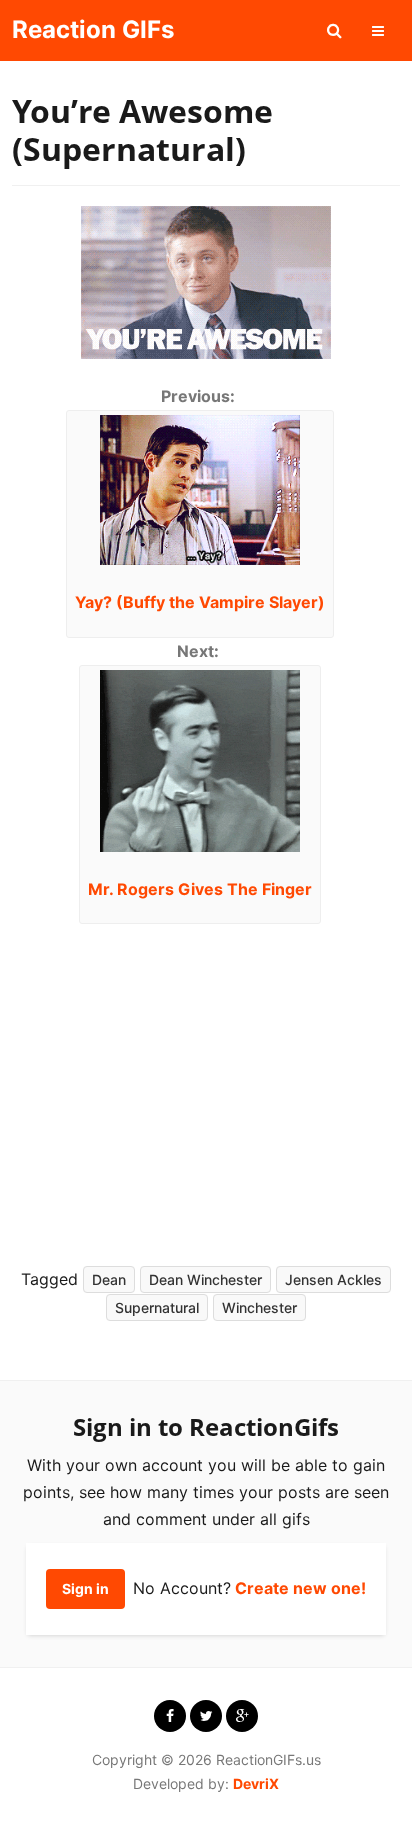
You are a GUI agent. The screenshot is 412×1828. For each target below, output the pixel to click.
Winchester (259, 1307)
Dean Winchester (205, 1279)
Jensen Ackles (333, 1279)
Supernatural (157, 1307)
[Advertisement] (194, 1089)
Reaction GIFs (93, 29)
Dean (109, 1279)
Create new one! (300, 1588)
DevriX (256, 1783)
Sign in (85, 1588)
